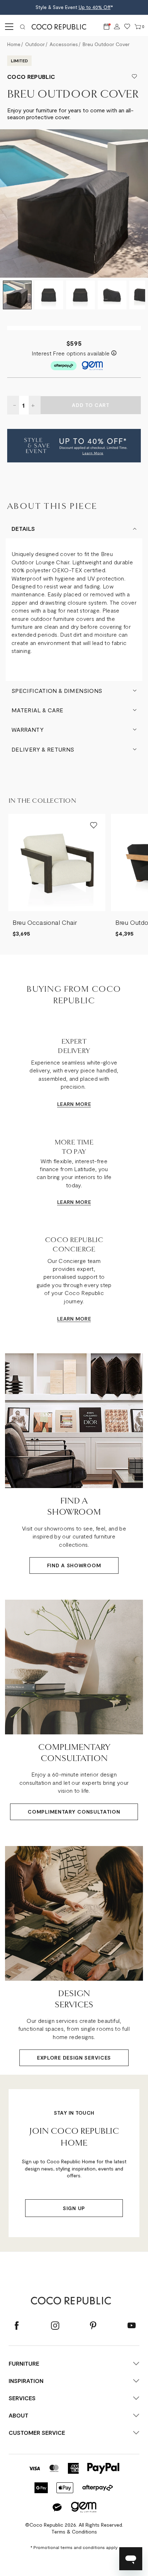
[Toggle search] (23, 27)
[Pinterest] (93, 2326)
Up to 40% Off (95, 7)
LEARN (66, 1104)
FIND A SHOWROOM (74, 1565)
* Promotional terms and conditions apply (74, 2547)
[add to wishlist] (134, 77)
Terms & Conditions (74, 2532)
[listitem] (57, 876)
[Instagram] (55, 2326)
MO (79, 1104)
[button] (74, 446)
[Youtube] (131, 2326)
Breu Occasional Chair (45, 922)
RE (88, 1104)
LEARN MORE (74, 1202)
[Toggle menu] (8, 27)
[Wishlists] (127, 27)
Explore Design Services (74, 2058)
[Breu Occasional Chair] (57, 863)
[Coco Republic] (62, 27)
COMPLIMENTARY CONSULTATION (74, 1812)
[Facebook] (17, 2326)
